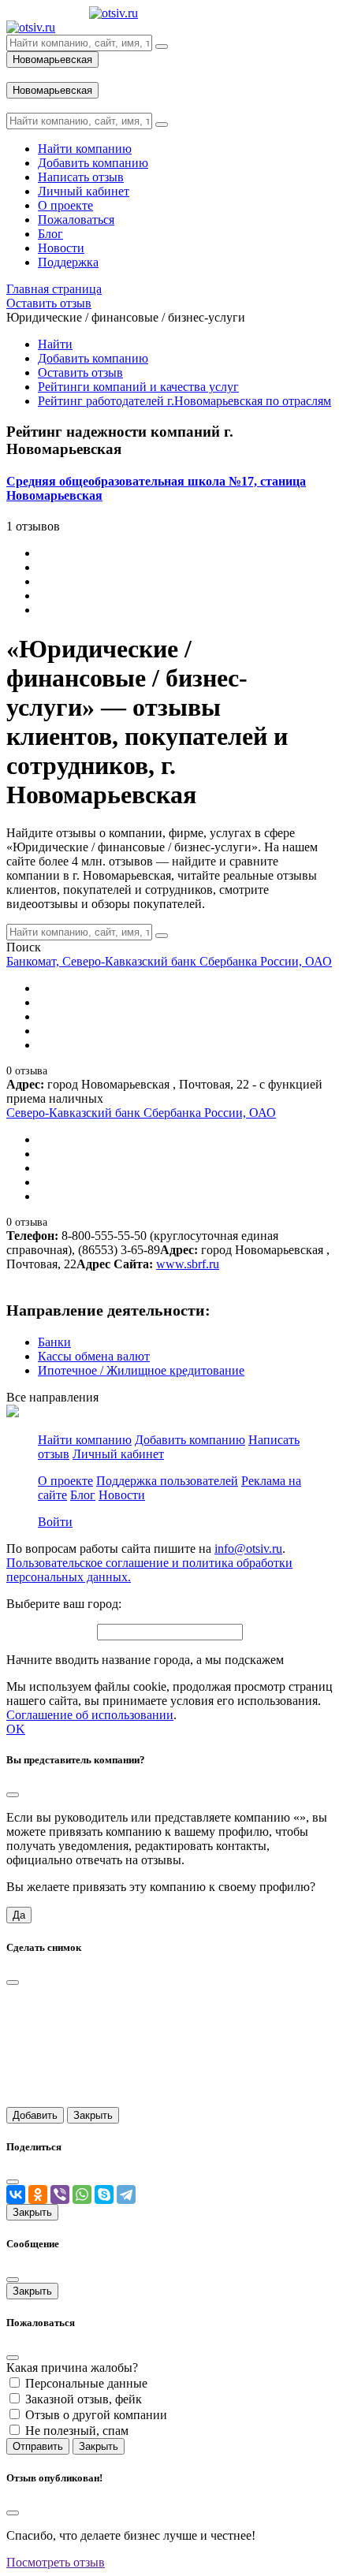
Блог (83, 1495)
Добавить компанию (93, 358)
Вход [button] (20, 74)
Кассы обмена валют (94, 1356)
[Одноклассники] (38, 2194)
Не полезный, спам (77, 2431)
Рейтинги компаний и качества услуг (138, 387)
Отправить (38, 2446)
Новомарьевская (52, 60)
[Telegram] (126, 2194)
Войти (55, 1522)
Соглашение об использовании (90, 1715)
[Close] (13, 1795)
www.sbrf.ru (188, 1264)
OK (16, 1729)
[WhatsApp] (82, 2194)
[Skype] (104, 2194)
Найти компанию (85, 1440)
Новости (122, 1495)
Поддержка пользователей (167, 1481)
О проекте (65, 1481)
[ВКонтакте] (16, 2194)
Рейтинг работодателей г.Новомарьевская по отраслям (184, 401)
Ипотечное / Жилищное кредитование (141, 1370)
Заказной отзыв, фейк (84, 2399)
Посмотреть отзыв (56, 2562)
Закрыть (93, 2115)
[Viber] (60, 2194)
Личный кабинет (118, 1454)
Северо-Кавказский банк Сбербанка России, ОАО (141, 1113)
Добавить (35, 2115)
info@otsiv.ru (248, 1549)
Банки (54, 1342)
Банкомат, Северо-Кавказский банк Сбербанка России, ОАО (169, 961)
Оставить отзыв (80, 372)
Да (19, 1915)
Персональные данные (86, 2383)
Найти (55, 344)
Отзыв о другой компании (96, 2415)
